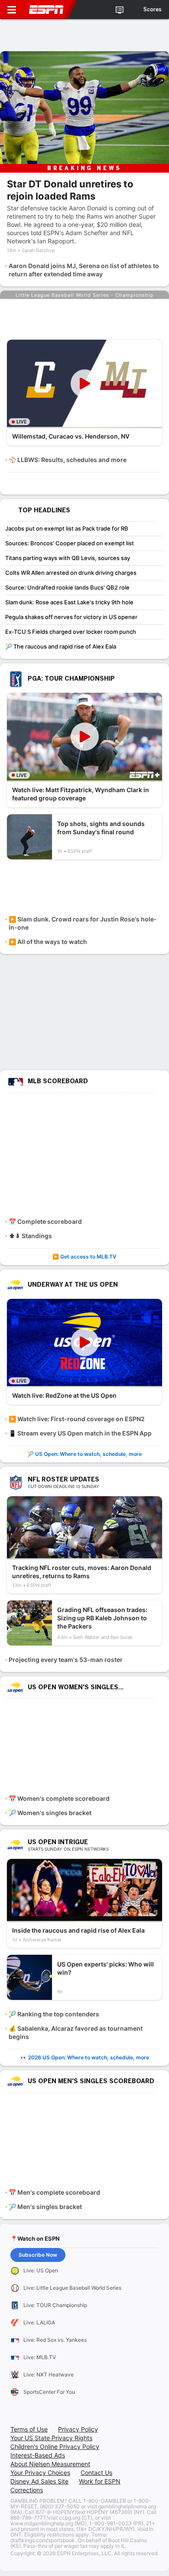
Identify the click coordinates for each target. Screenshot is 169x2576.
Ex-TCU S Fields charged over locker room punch (71, 632)
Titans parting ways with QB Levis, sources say (68, 558)
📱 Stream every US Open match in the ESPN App (80, 1433)
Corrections (27, 2490)
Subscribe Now (38, 2255)
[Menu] (12, 10)
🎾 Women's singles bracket (50, 1813)
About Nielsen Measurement (50, 2464)
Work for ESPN (100, 2481)
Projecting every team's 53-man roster (66, 1660)
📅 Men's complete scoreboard (54, 2192)
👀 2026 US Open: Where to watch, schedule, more (85, 2057)
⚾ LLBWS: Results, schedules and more (68, 460)
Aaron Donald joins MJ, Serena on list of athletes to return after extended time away (84, 270)
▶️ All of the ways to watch (48, 942)
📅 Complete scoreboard (45, 1221)
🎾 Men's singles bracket (45, 2207)
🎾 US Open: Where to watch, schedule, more (84, 1454)
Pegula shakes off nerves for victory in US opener (71, 617)
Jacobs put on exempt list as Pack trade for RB (67, 528)
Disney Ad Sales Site (39, 2481)
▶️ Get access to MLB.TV (84, 1257)
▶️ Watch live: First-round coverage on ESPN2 (77, 1419)
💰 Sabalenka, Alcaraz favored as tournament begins (76, 2032)
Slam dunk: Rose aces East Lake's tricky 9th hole (69, 602)
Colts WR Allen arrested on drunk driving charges (71, 573)
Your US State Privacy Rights (51, 2438)
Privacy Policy (78, 2429)
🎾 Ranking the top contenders (54, 2014)
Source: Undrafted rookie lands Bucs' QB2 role (67, 587)
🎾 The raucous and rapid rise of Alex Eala (61, 646)
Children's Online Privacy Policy (55, 2447)
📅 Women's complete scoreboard (59, 1798)
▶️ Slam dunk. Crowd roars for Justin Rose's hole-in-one (83, 923)
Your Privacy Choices (40, 2473)
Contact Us (96, 2473)
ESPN (46, 10)
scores (153, 10)
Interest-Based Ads (38, 2455)
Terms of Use (29, 2429)
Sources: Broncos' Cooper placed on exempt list (70, 543)
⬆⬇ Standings (30, 1236)
